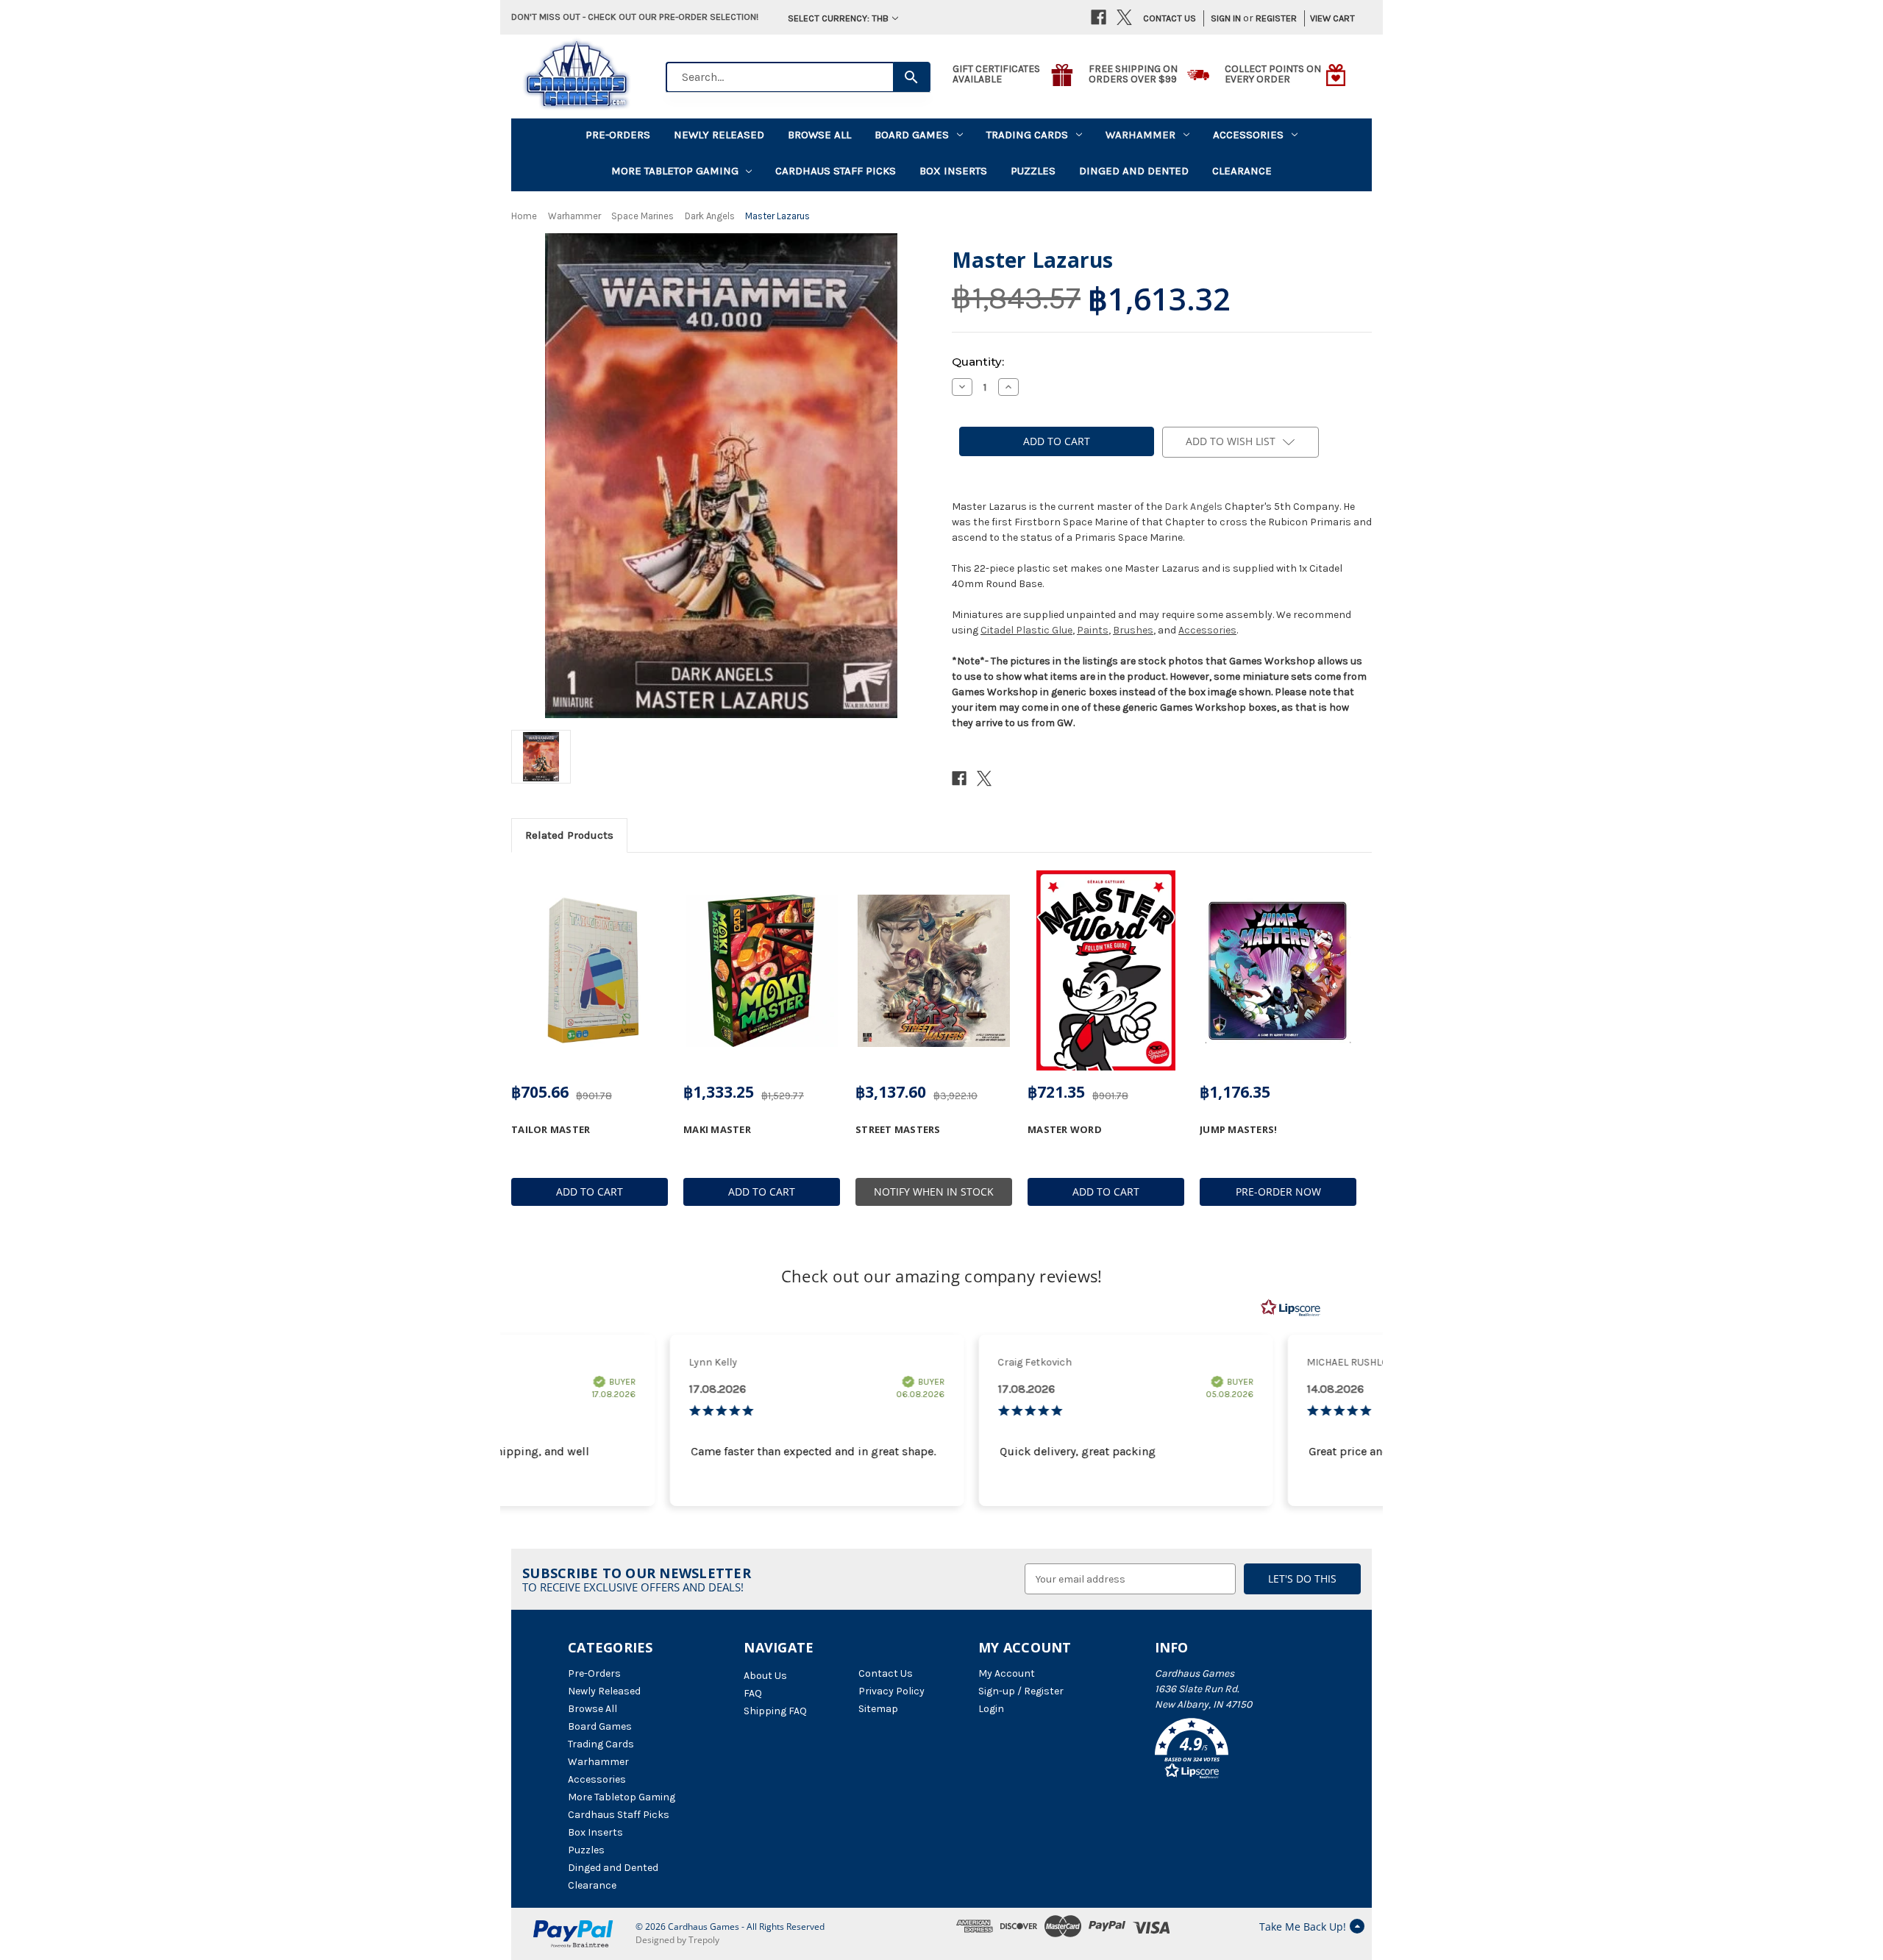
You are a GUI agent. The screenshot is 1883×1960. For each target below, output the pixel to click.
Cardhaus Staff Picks (836, 171)
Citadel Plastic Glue (1026, 630)
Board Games (912, 135)
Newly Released (719, 135)
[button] (1235, 1751)
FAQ (753, 1693)
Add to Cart (590, 1192)
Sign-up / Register (1021, 1691)
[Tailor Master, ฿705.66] (590, 971)
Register (1276, 18)
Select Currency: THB (838, 18)
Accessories (1248, 135)
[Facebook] (1099, 17)
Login (991, 1709)
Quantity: (978, 362)
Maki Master (717, 1129)
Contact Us (1170, 18)
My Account (1007, 1673)
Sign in (1226, 18)
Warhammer (1140, 135)
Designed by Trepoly (677, 1940)
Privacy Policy (891, 1691)
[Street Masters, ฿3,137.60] (934, 971)
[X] (1124, 17)
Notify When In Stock (934, 1192)
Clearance (1242, 171)
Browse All (819, 135)
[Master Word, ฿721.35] (1106, 971)
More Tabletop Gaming (675, 171)
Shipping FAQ (775, 1711)
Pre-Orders (618, 135)
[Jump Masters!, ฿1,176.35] (1278, 971)
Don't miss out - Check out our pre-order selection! (635, 17)
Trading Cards (1027, 135)
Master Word (1065, 1129)
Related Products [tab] (569, 835)
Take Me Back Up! (1303, 1927)
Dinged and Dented (1134, 171)
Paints (1093, 630)
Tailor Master (551, 1129)
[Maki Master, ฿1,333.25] (762, 971)
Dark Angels (1193, 507)
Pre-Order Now (1278, 1192)
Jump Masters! (1238, 1129)
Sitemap (878, 1709)
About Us (765, 1676)
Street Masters (898, 1129)
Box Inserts (953, 171)
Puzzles (1033, 171)
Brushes (1133, 630)
